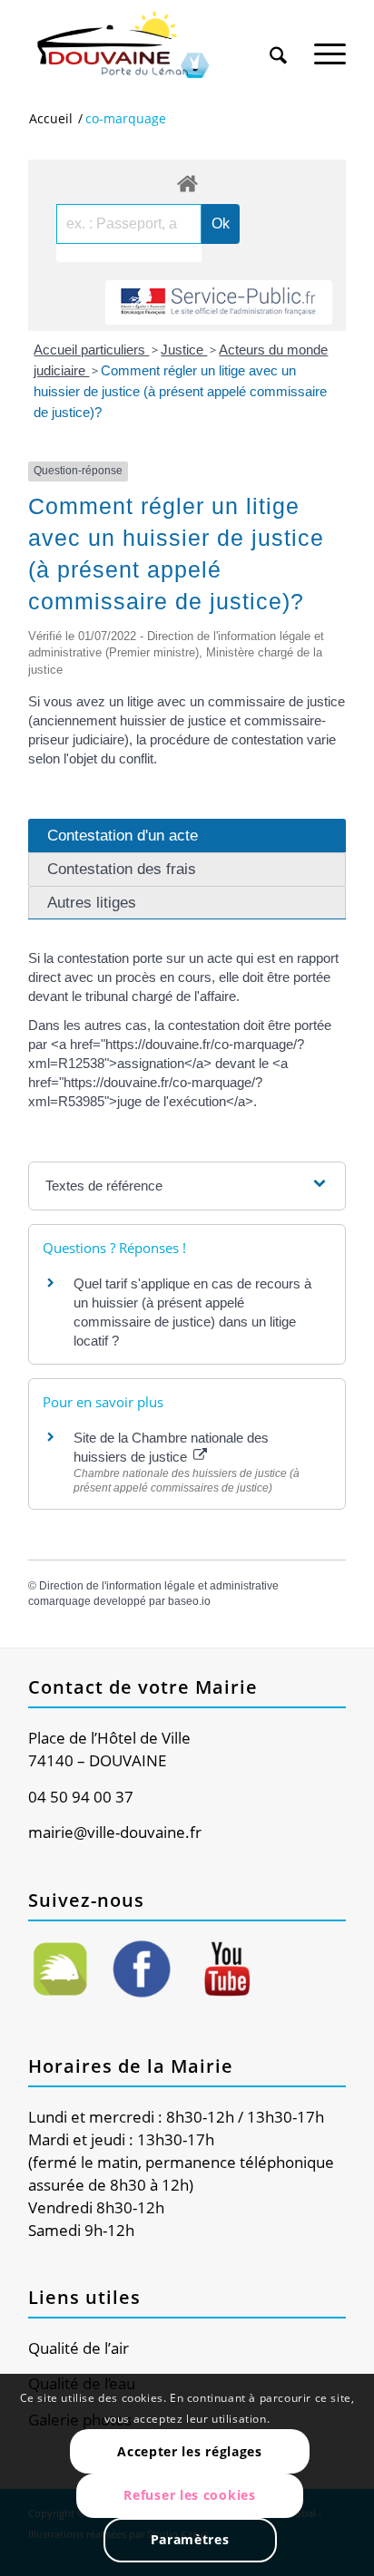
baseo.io (189, 1601)
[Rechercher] (278, 44)
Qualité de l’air (79, 2348)
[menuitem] (278, 38)
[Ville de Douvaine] (155, 45)
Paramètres (190, 2539)
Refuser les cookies (189, 2495)
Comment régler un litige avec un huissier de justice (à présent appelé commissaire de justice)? (180, 391)
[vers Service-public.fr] (219, 302)
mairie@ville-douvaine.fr (115, 1832)
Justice (184, 350)
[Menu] (330, 44)
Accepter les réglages (190, 2451)
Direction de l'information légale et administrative (159, 1586)
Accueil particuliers (91, 350)
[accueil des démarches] (187, 183)
